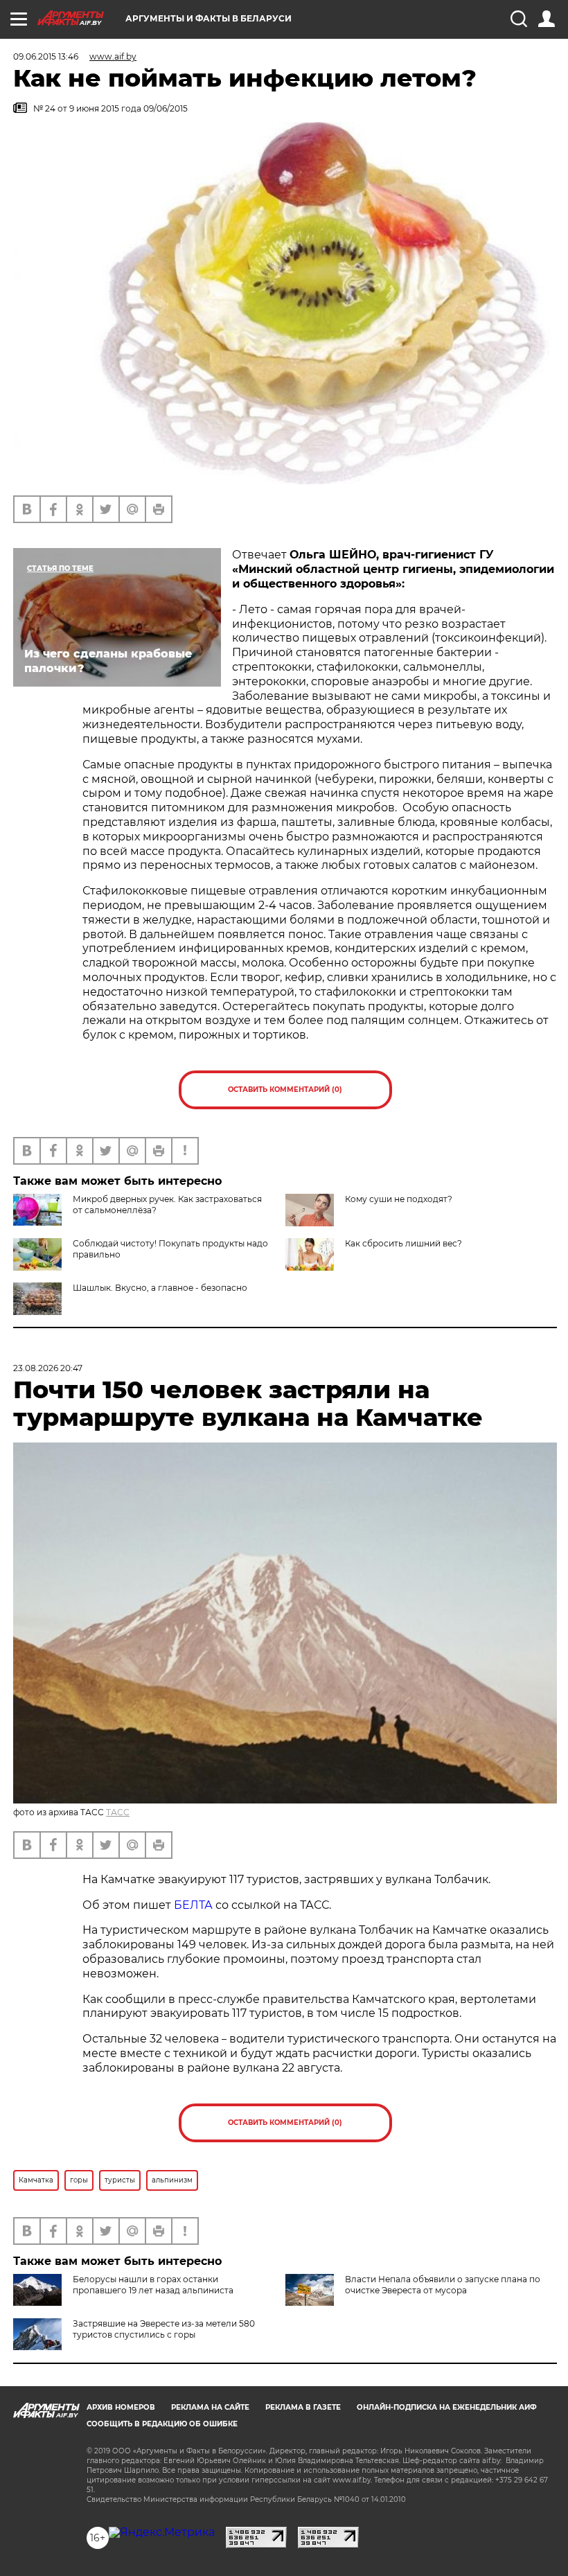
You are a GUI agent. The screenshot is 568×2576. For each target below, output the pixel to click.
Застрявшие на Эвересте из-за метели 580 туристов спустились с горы (164, 2329)
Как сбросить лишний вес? (403, 1243)
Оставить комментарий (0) (285, 1089)
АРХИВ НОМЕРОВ (121, 2407)
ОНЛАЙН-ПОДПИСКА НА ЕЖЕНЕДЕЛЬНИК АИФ (447, 2407)
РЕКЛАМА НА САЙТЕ (210, 2407)
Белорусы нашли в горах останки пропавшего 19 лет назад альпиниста (153, 2285)
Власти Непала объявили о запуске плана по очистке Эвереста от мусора (443, 2285)
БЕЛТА (193, 1905)
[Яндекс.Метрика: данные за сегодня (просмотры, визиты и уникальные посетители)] (162, 2532)
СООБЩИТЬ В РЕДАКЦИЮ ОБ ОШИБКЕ (162, 2424)
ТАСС (118, 1812)
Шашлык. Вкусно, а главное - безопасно (160, 1288)
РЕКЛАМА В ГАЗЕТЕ (303, 2407)
